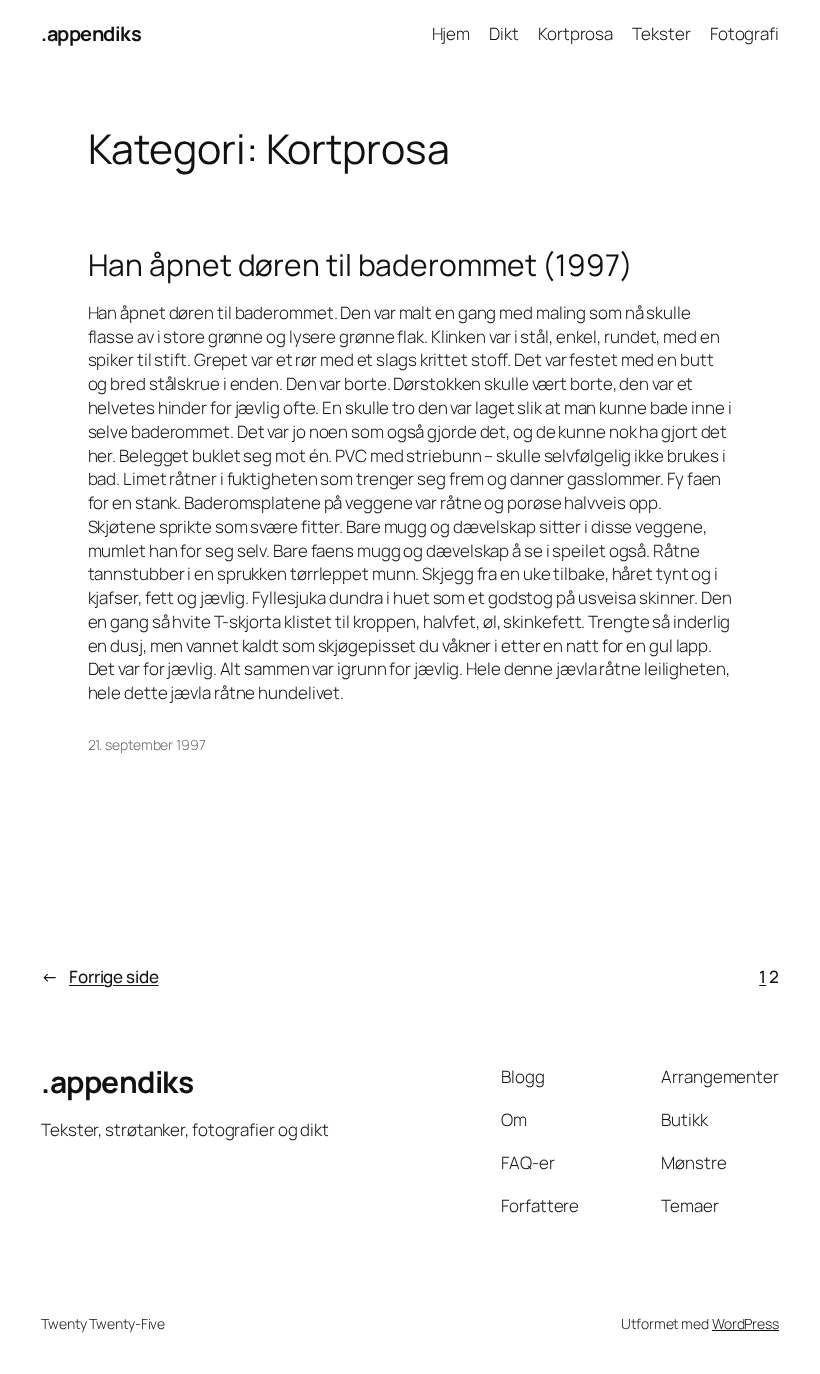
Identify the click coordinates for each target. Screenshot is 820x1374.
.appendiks (91, 33)
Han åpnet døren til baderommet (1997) (360, 265)
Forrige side (100, 976)
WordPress (745, 1323)
